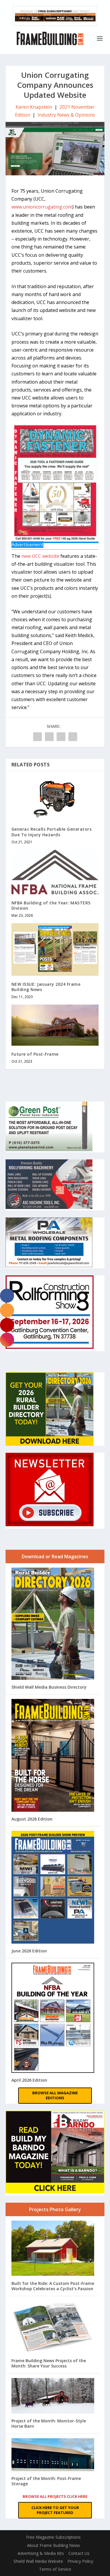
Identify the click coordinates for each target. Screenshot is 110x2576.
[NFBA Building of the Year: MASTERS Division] (55, 872)
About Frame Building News (54, 2545)
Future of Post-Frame (35, 1054)
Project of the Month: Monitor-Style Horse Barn (49, 2423)
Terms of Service (55, 2569)
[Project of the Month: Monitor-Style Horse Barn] (53, 2397)
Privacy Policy (80, 2561)
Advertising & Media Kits (41, 2553)
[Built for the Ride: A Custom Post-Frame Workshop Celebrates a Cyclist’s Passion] (53, 2249)
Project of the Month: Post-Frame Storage (46, 2481)
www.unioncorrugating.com (42, 207)
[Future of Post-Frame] (55, 1025)
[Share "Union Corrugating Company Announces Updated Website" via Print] (73, 737)
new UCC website (40, 556)
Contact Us (79, 2553)
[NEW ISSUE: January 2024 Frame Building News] (55, 949)
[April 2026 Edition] (53, 2018)
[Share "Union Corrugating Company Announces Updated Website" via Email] (61, 737)
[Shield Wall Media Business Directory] (53, 1624)
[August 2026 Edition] (53, 1756)
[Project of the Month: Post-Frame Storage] (53, 2455)
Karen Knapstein (34, 107)
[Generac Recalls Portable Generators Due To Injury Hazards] (55, 799)
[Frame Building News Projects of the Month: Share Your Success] (53, 2328)
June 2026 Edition (29, 1951)
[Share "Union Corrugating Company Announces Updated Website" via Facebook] (38, 737)
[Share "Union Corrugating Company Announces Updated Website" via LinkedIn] (49, 737)
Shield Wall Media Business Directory (49, 1687)
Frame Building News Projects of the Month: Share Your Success (49, 2363)
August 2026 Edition (32, 1819)
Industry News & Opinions (66, 115)
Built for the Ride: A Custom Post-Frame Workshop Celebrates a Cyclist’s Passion (53, 2286)
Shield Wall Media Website (38, 2561)
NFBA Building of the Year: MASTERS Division (51, 905)
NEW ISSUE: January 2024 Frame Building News (46, 987)
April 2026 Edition (29, 2080)
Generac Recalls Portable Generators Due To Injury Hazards (52, 832)
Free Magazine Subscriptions (53, 2537)
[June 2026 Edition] (53, 1888)
